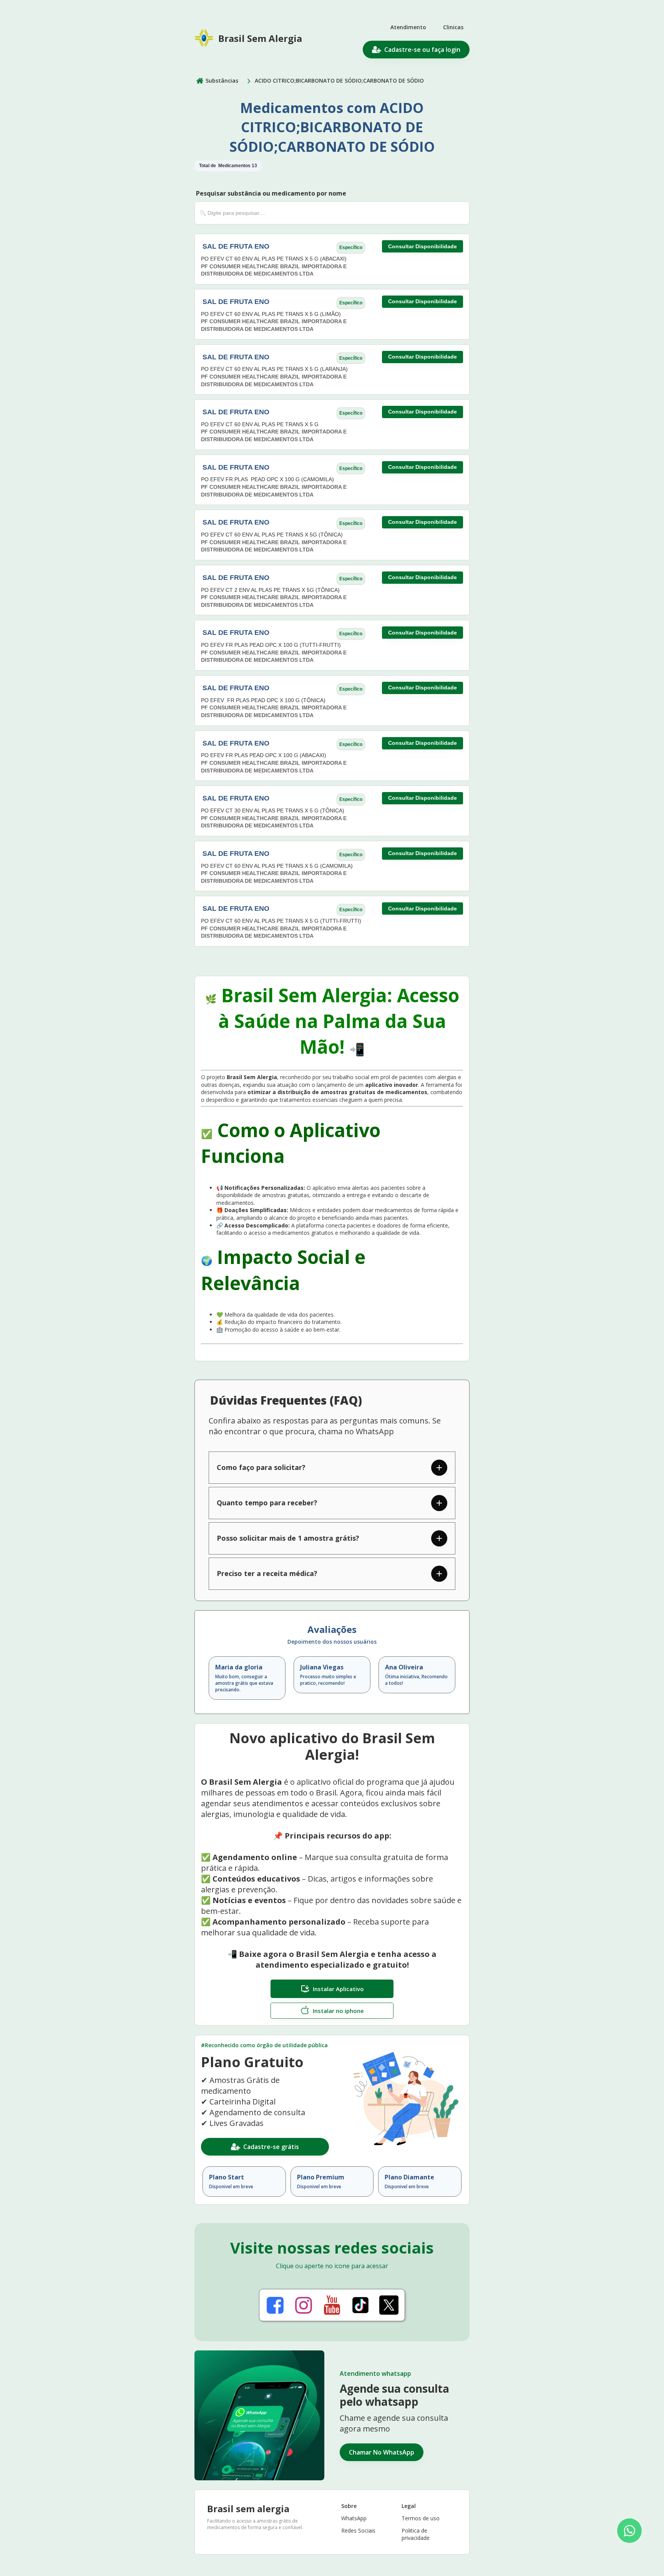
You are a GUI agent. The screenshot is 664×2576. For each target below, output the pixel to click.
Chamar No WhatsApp (382, 2452)
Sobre (349, 2506)
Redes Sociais (358, 2530)
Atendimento (408, 27)
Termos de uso (421, 2518)
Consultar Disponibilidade (422, 246)
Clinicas (453, 27)
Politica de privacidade (416, 2534)
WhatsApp (354, 2518)
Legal (409, 2506)
